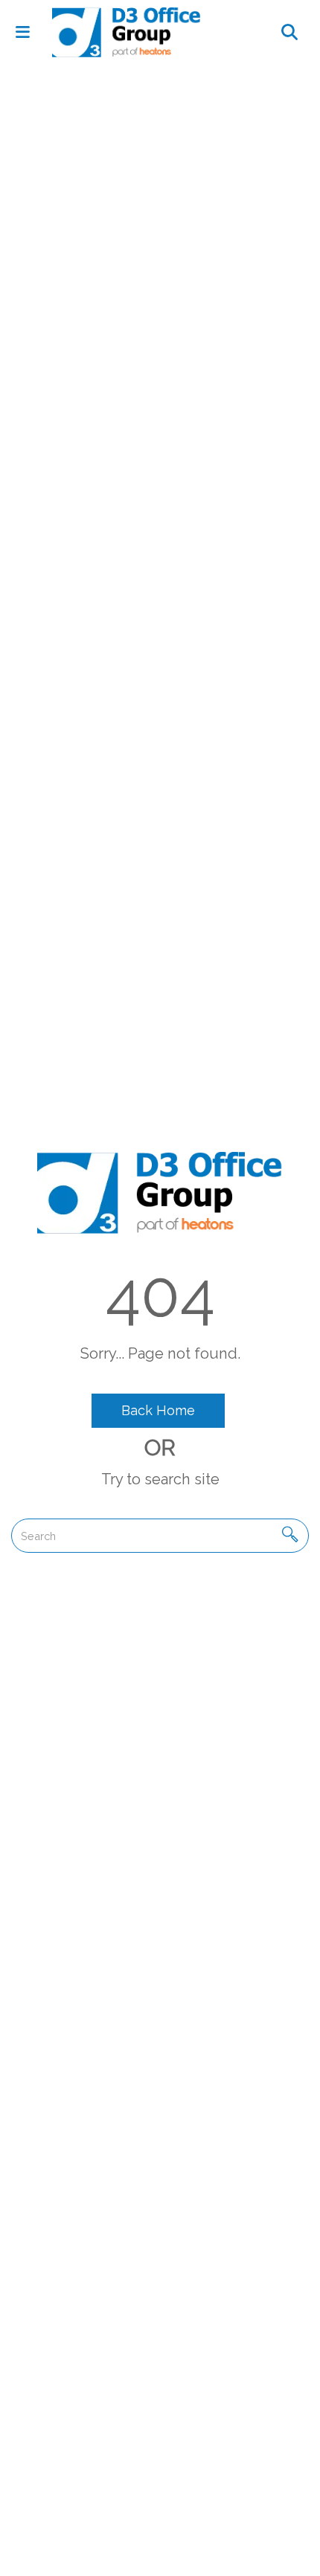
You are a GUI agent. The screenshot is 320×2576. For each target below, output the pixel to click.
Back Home (158, 1410)
